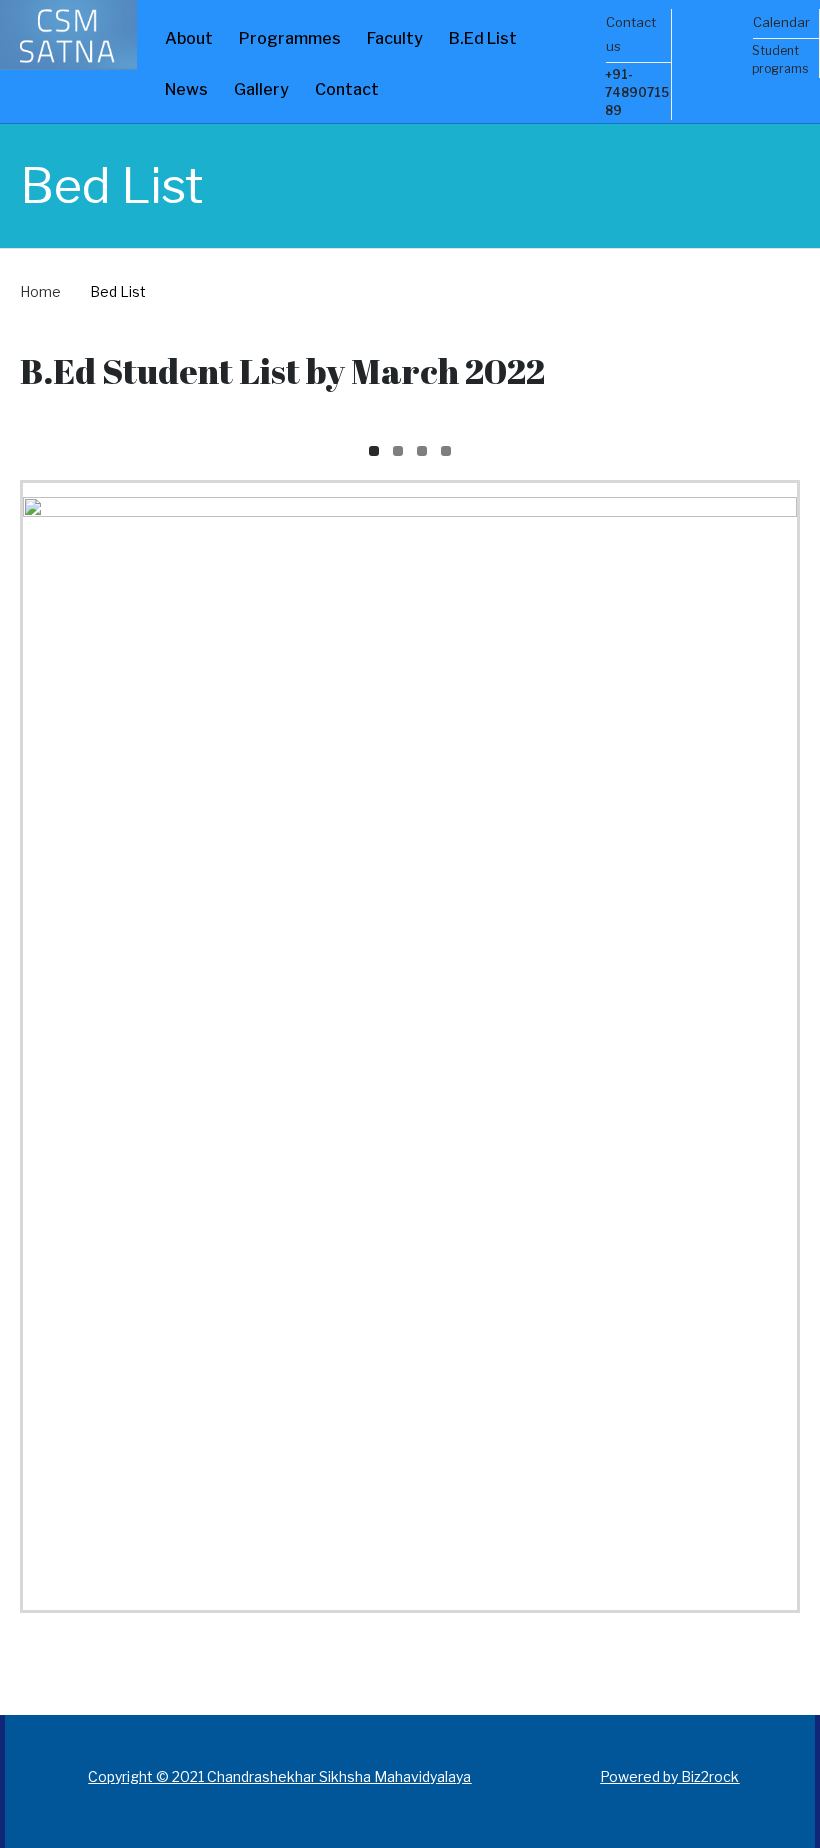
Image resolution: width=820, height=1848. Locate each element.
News (186, 89)
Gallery (261, 89)
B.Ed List (483, 38)
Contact (347, 89)
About (189, 38)
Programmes (290, 38)
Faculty (395, 38)
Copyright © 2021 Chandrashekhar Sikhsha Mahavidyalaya (279, 1776)
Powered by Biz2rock (669, 1776)
